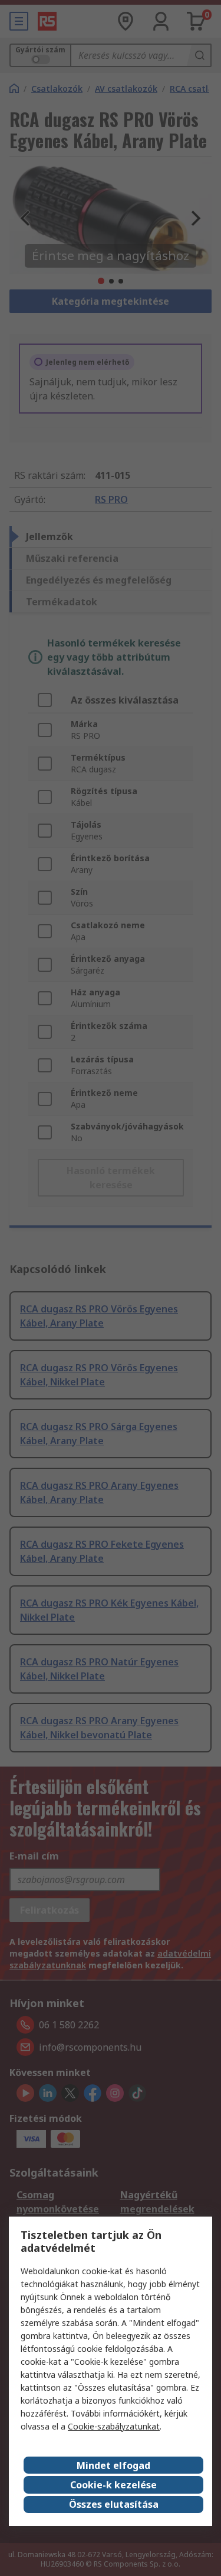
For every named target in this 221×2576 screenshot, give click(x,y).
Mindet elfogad (113, 2465)
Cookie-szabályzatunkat (114, 2426)
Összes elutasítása (114, 2504)
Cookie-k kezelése (113, 2485)
